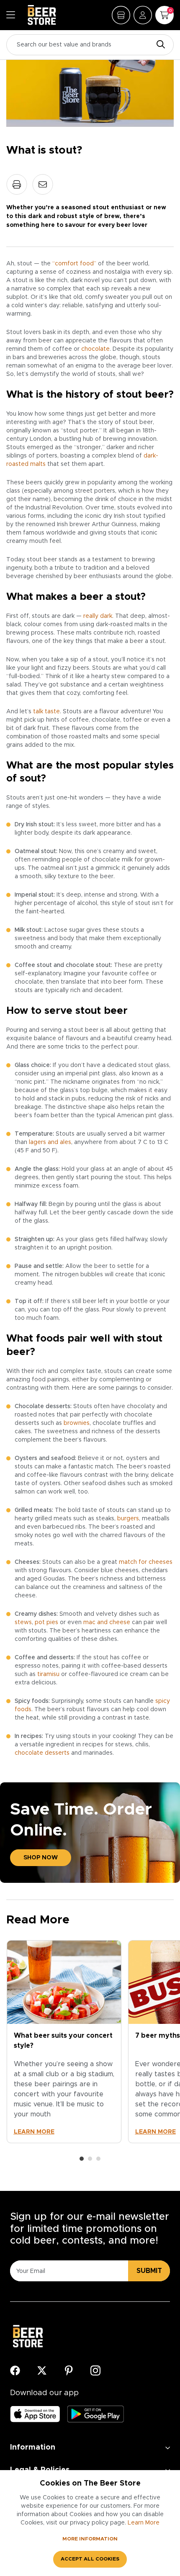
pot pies (46, 1622)
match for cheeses (146, 1562)
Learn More (144, 2523)
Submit (149, 2271)
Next (165, 2050)
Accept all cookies (90, 2559)
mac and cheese (107, 1622)
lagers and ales (50, 1142)
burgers (128, 1519)
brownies (77, 1423)
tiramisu (48, 1674)
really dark (98, 616)
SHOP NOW (41, 1858)
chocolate (95, 349)
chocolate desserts (42, 1753)
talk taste (46, 712)
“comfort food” (74, 264)
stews (23, 1622)
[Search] (159, 45)
